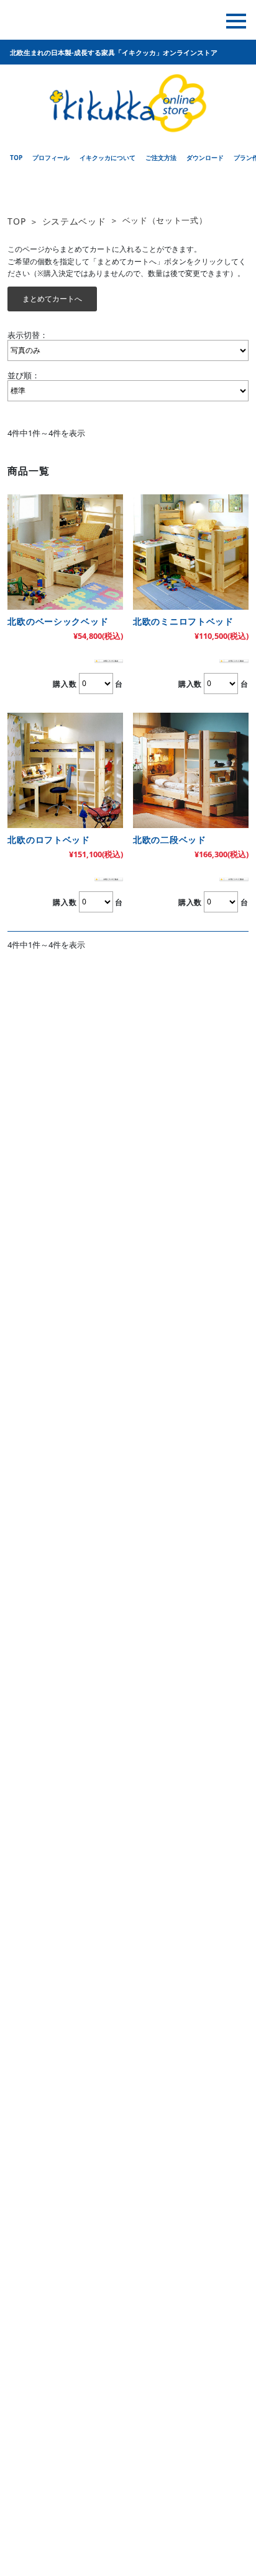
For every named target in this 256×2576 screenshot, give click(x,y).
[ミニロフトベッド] (191, 552)
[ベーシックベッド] (65, 552)
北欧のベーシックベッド (58, 621)
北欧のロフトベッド (48, 840)
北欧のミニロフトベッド (183, 621)
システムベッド (74, 221)
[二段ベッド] (191, 770)
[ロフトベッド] (65, 770)
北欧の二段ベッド (170, 840)
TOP (16, 221)
